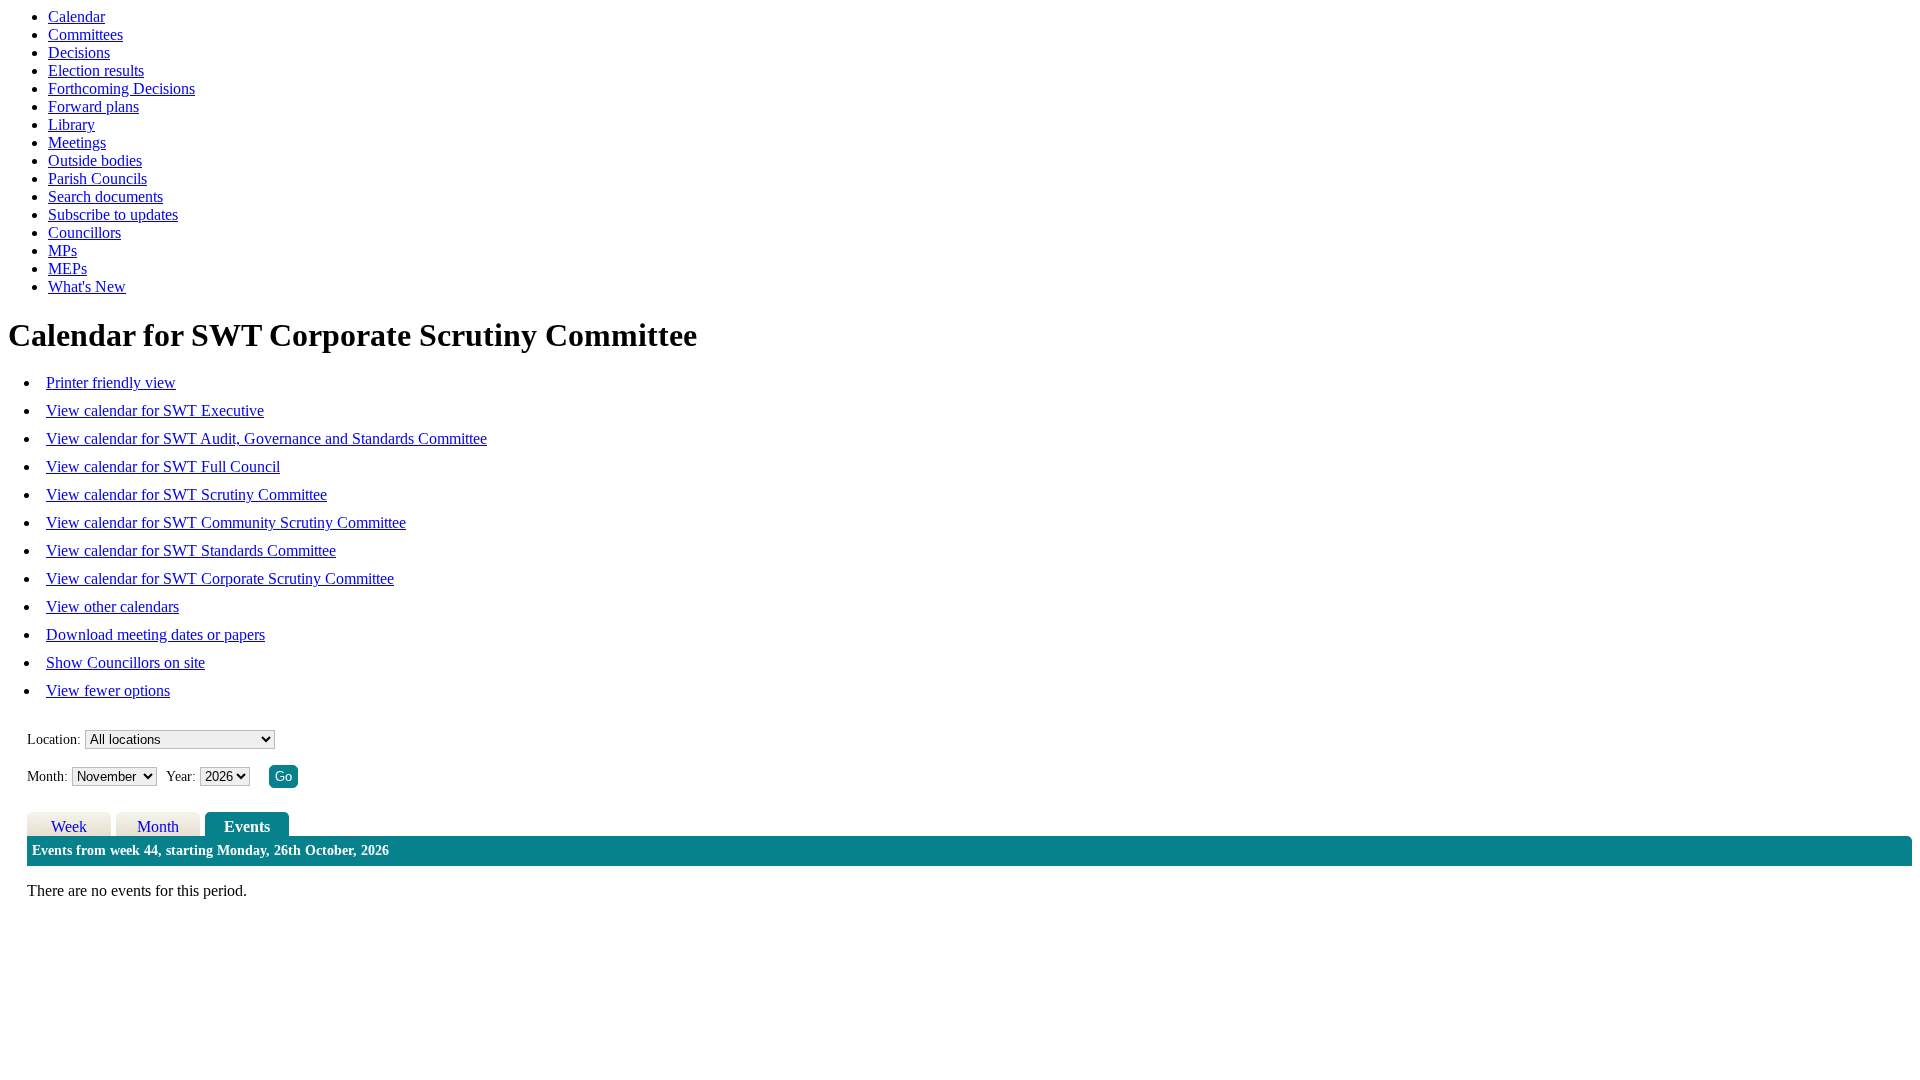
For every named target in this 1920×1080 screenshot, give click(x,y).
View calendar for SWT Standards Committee (191, 550)
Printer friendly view (111, 382)
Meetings (77, 142)
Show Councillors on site (125, 662)
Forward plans (93, 106)
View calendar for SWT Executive (155, 410)
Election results (96, 70)
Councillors (84, 232)
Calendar (76, 16)
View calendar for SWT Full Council (163, 466)
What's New (87, 286)
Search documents (105, 196)
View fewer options (108, 690)
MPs (62, 250)
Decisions (79, 52)
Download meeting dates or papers (155, 634)
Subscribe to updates (113, 214)
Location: (54, 739)
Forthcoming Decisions (121, 88)
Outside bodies (95, 160)
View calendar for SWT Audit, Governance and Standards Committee (266, 438)
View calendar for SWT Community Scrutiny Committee (226, 522)
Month (158, 826)
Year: (183, 776)
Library (71, 124)
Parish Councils (97, 178)
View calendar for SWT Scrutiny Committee (186, 494)
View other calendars (112, 606)
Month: (47, 776)
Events (247, 826)
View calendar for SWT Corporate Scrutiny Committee (220, 578)
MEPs (67, 268)
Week (69, 826)
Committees (85, 34)
